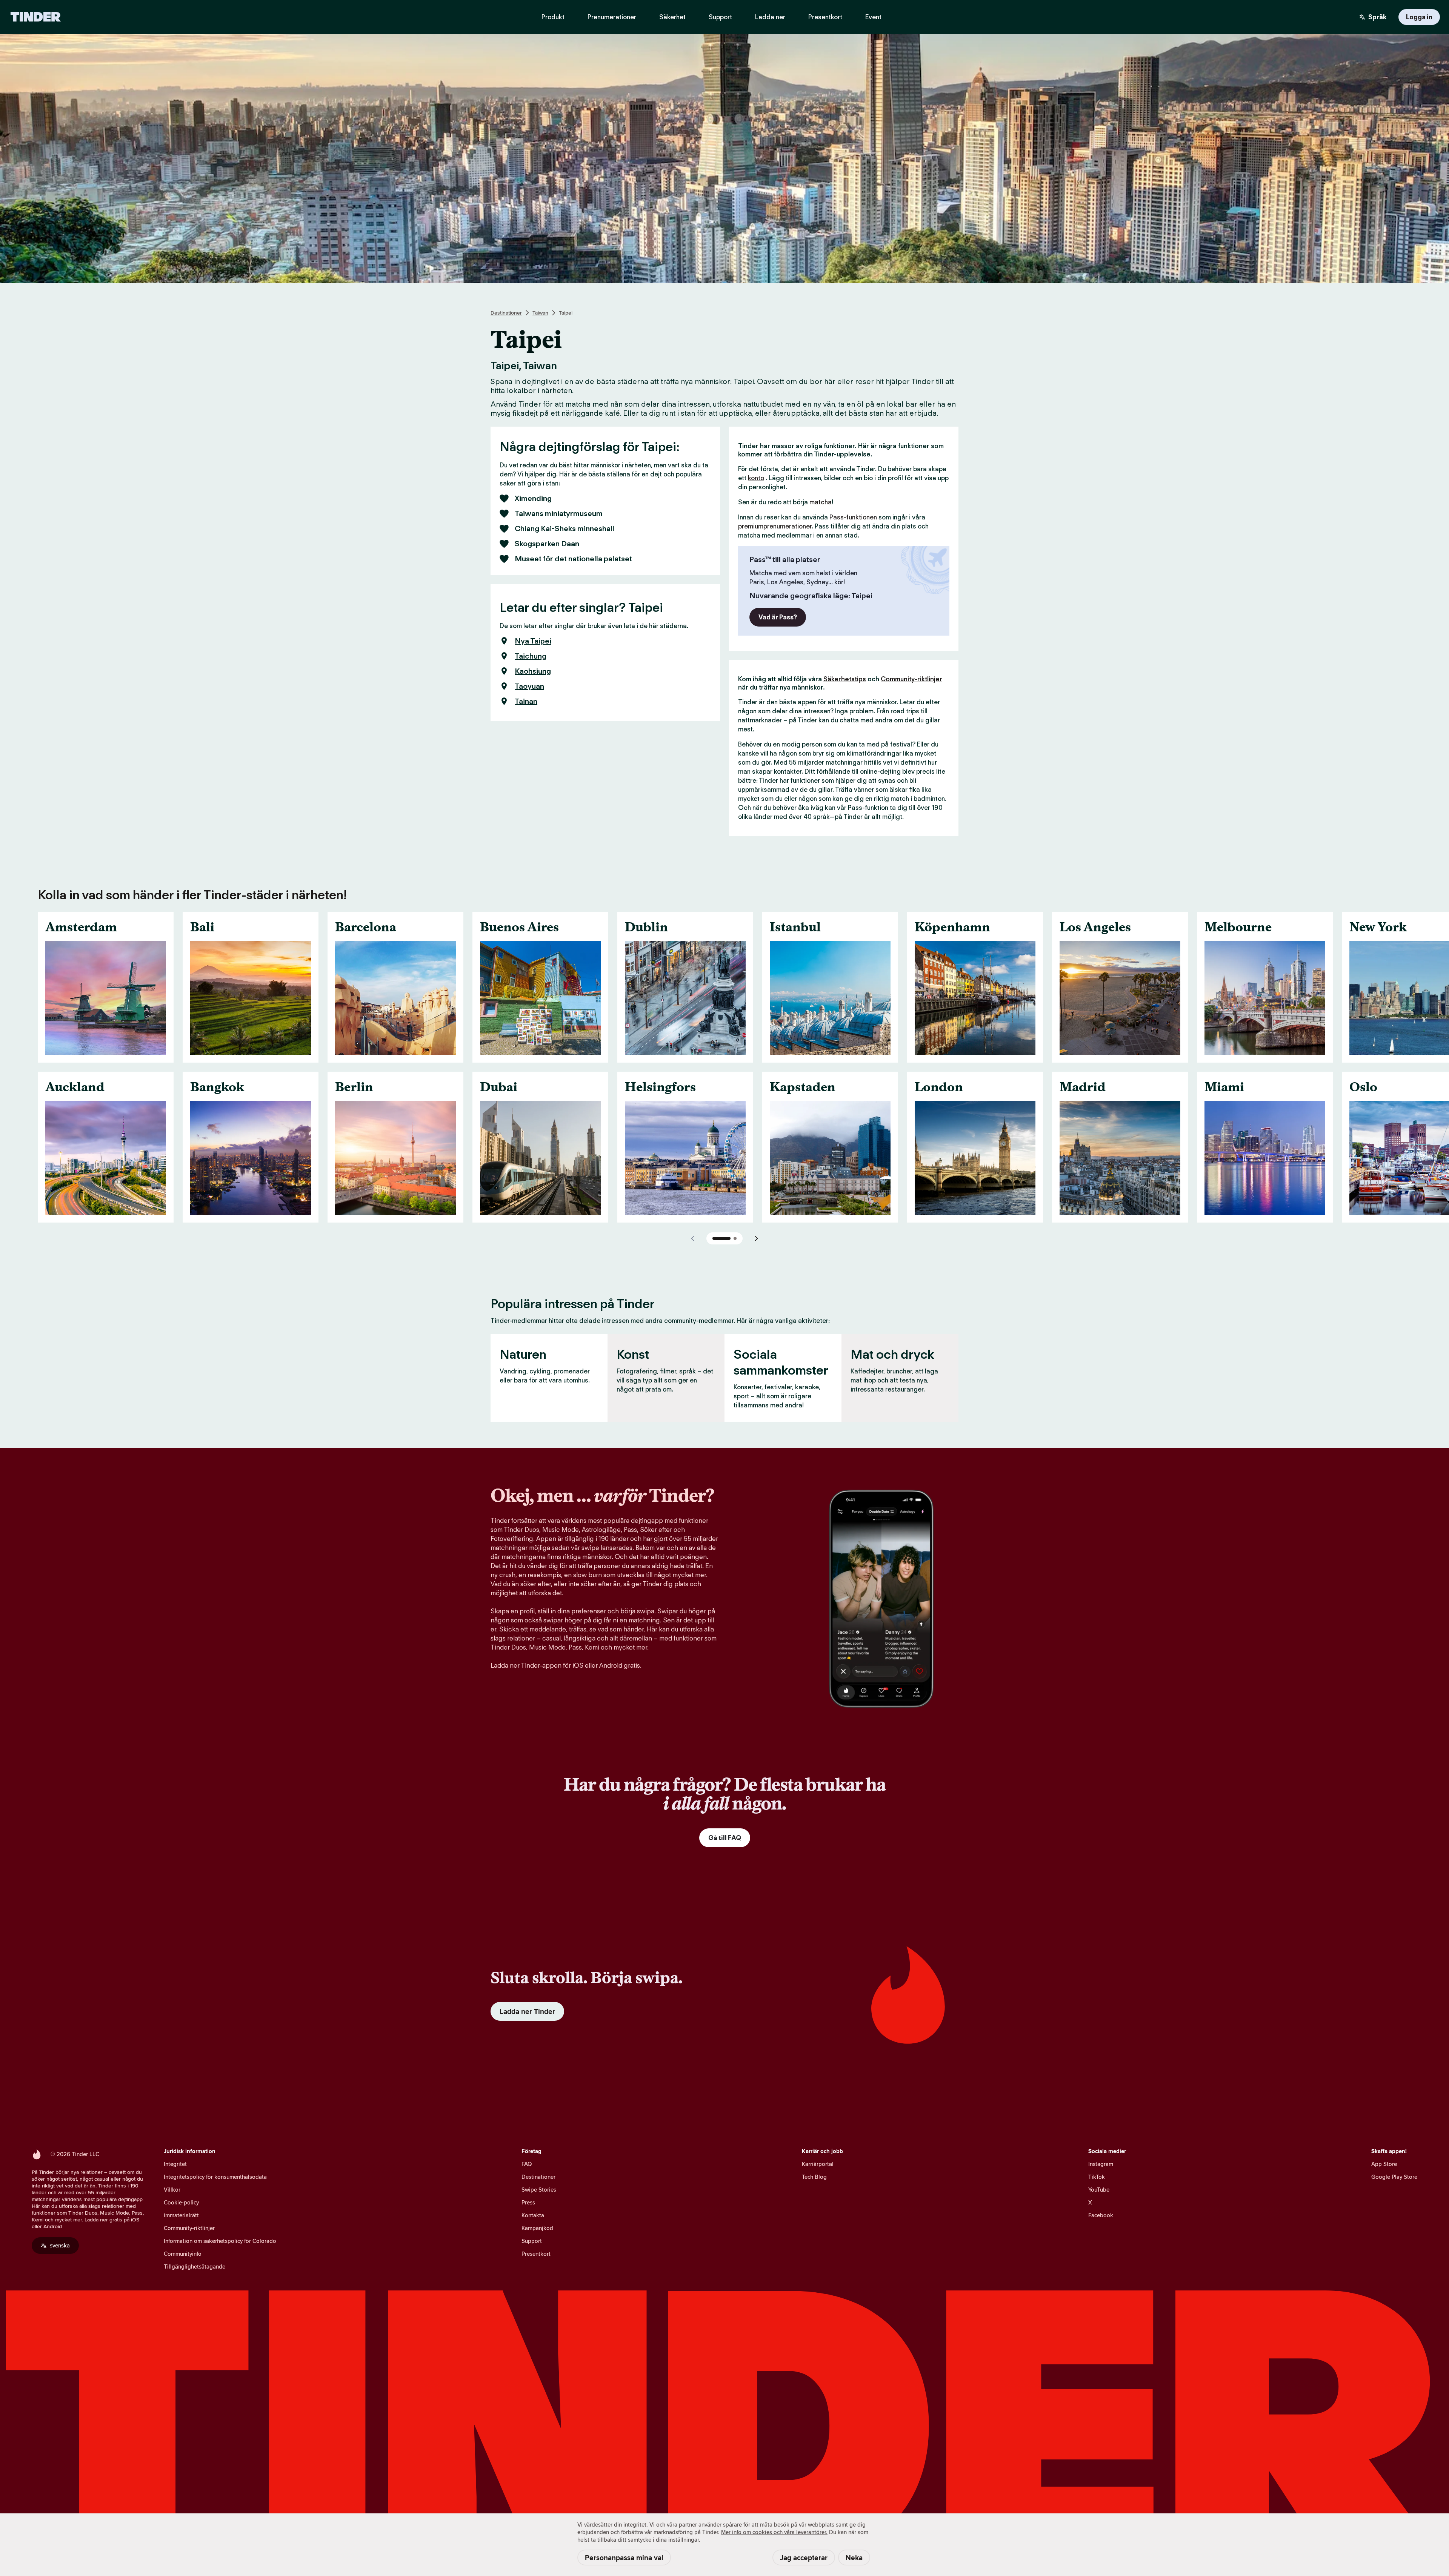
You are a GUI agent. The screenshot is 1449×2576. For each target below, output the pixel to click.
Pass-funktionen (853, 517)
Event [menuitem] (873, 17)
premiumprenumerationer (775, 526)
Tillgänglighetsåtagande (195, 2266)
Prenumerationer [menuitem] (612, 17)
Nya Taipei (533, 641)
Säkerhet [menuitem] (672, 17)
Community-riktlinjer (911, 679)
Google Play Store (1394, 2177)
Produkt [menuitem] (553, 17)
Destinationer (506, 313)
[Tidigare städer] (693, 1238)
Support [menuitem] (720, 17)
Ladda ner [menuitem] (770, 17)
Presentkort (536, 2254)
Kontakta (533, 2215)
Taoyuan (529, 686)
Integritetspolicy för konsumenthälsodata (215, 2177)
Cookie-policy (181, 2202)
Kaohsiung (533, 671)
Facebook (1101, 2215)
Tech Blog (814, 2177)
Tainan (526, 701)
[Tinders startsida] (36, 17)
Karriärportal (818, 2164)
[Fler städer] (756, 1238)
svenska (60, 2245)
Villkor (172, 2190)
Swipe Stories (539, 2190)
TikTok (1097, 2177)
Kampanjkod (537, 2228)
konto (756, 478)
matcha (821, 502)
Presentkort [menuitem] (825, 17)
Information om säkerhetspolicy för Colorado (220, 2241)
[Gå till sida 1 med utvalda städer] (721, 1238)
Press (528, 2202)
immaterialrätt (181, 2215)
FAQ (527, 2164)
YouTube (1099, 2190)
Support (532, 2241)
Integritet (175, 2164)
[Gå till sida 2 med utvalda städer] (735, 1238)
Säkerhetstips (845, 679)
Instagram (1101, 2164)
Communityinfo (183, 2254)
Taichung (531, 656)
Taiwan (540, 313)
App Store (1384, 2164)
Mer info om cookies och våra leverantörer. (774, 2532)
